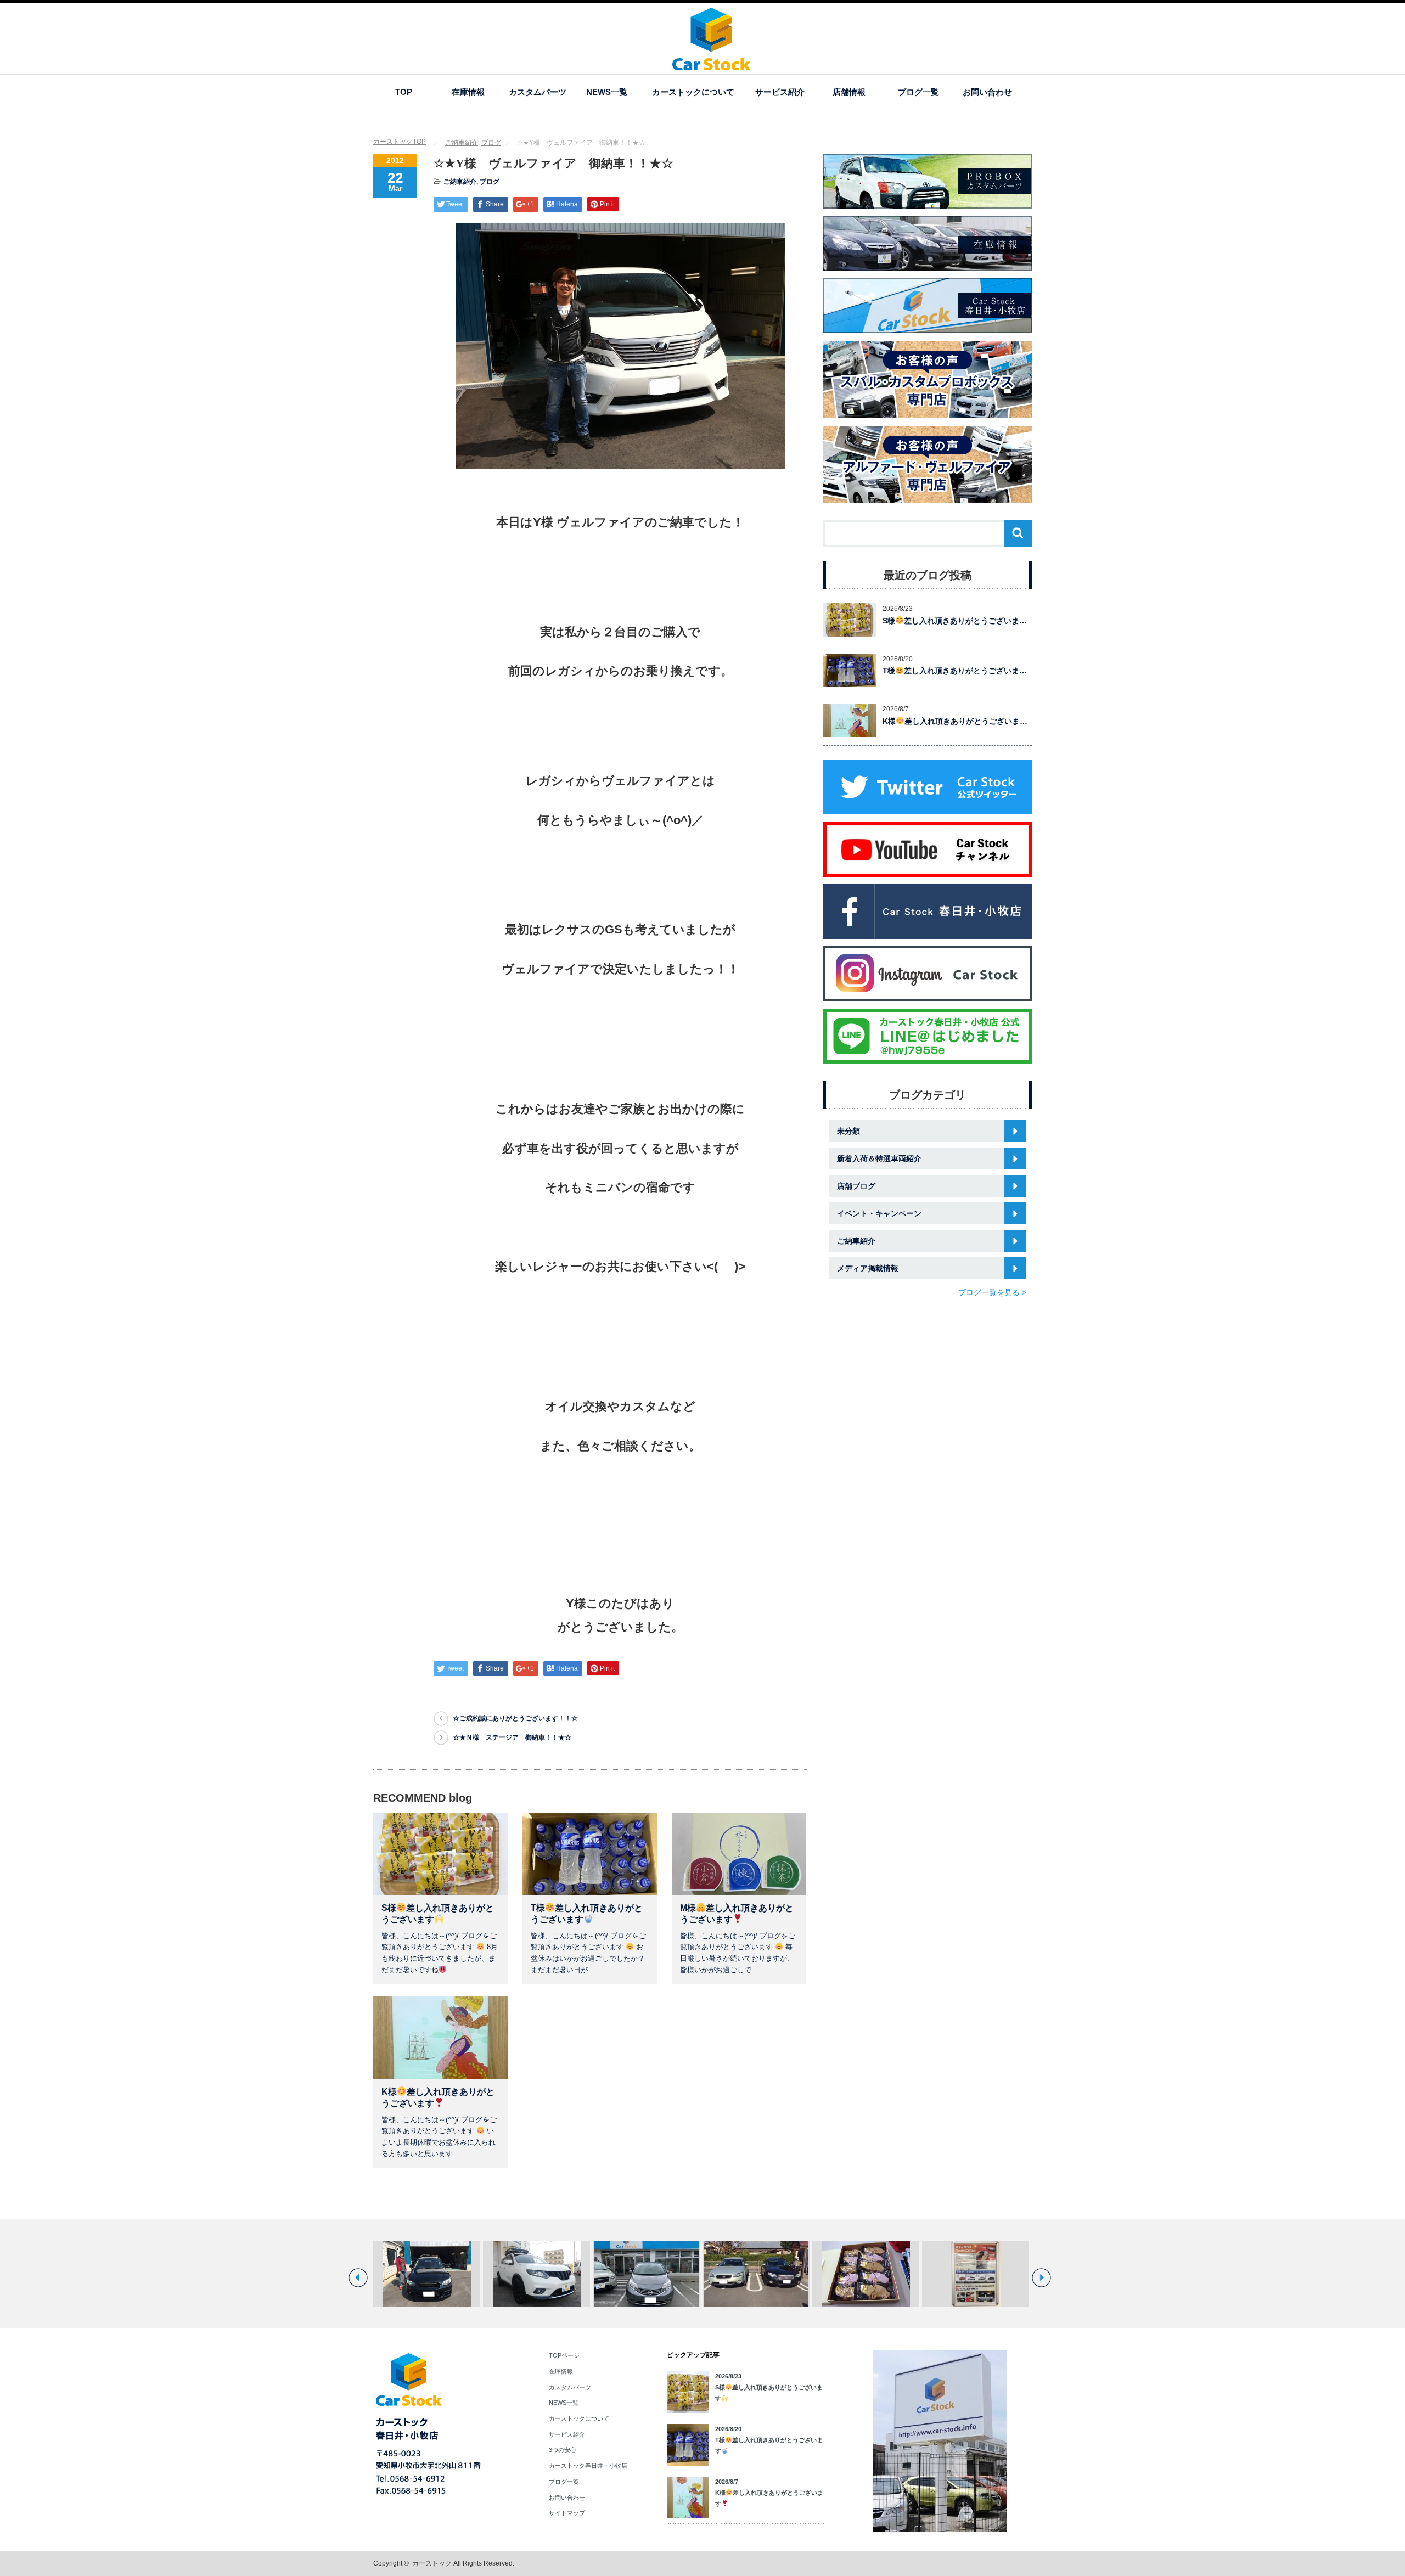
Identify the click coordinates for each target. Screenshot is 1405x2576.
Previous (358, 2278)
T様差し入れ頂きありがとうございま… (955, 671)
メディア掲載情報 (868, 1268)
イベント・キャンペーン (879, 1213)
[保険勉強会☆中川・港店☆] (976, 2274)
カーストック (432, 2563)
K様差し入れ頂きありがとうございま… (955, 721)
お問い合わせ (987, 92)
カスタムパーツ (538, 92)
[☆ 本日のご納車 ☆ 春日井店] (646, 2274)
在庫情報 (468, 92)
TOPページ (564, 2355)
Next (1041, 2278)
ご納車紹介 (462, 143)
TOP (404, 92)
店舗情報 (849, 92)
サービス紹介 (780, 92)
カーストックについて (693, 92)
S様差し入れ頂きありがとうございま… (955, 621)
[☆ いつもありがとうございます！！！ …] (756, 2274)
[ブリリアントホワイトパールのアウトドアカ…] (427, 2274)
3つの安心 (563, 2450)
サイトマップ (567, 2513)
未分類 (848, 1131)
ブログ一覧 (918, 92)
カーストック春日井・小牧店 (588, 2466)
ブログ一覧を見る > (992, 1292)
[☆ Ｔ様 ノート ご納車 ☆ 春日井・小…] (536, 2274)
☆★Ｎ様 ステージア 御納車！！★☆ (512, 1737)
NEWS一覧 (607, 92)
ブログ (491, 143)
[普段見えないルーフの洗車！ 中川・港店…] (866, 2274)
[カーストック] (712, 65)
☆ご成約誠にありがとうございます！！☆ (515, 1718)
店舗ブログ (856, 1186)
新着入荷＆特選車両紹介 (879, 1158)
